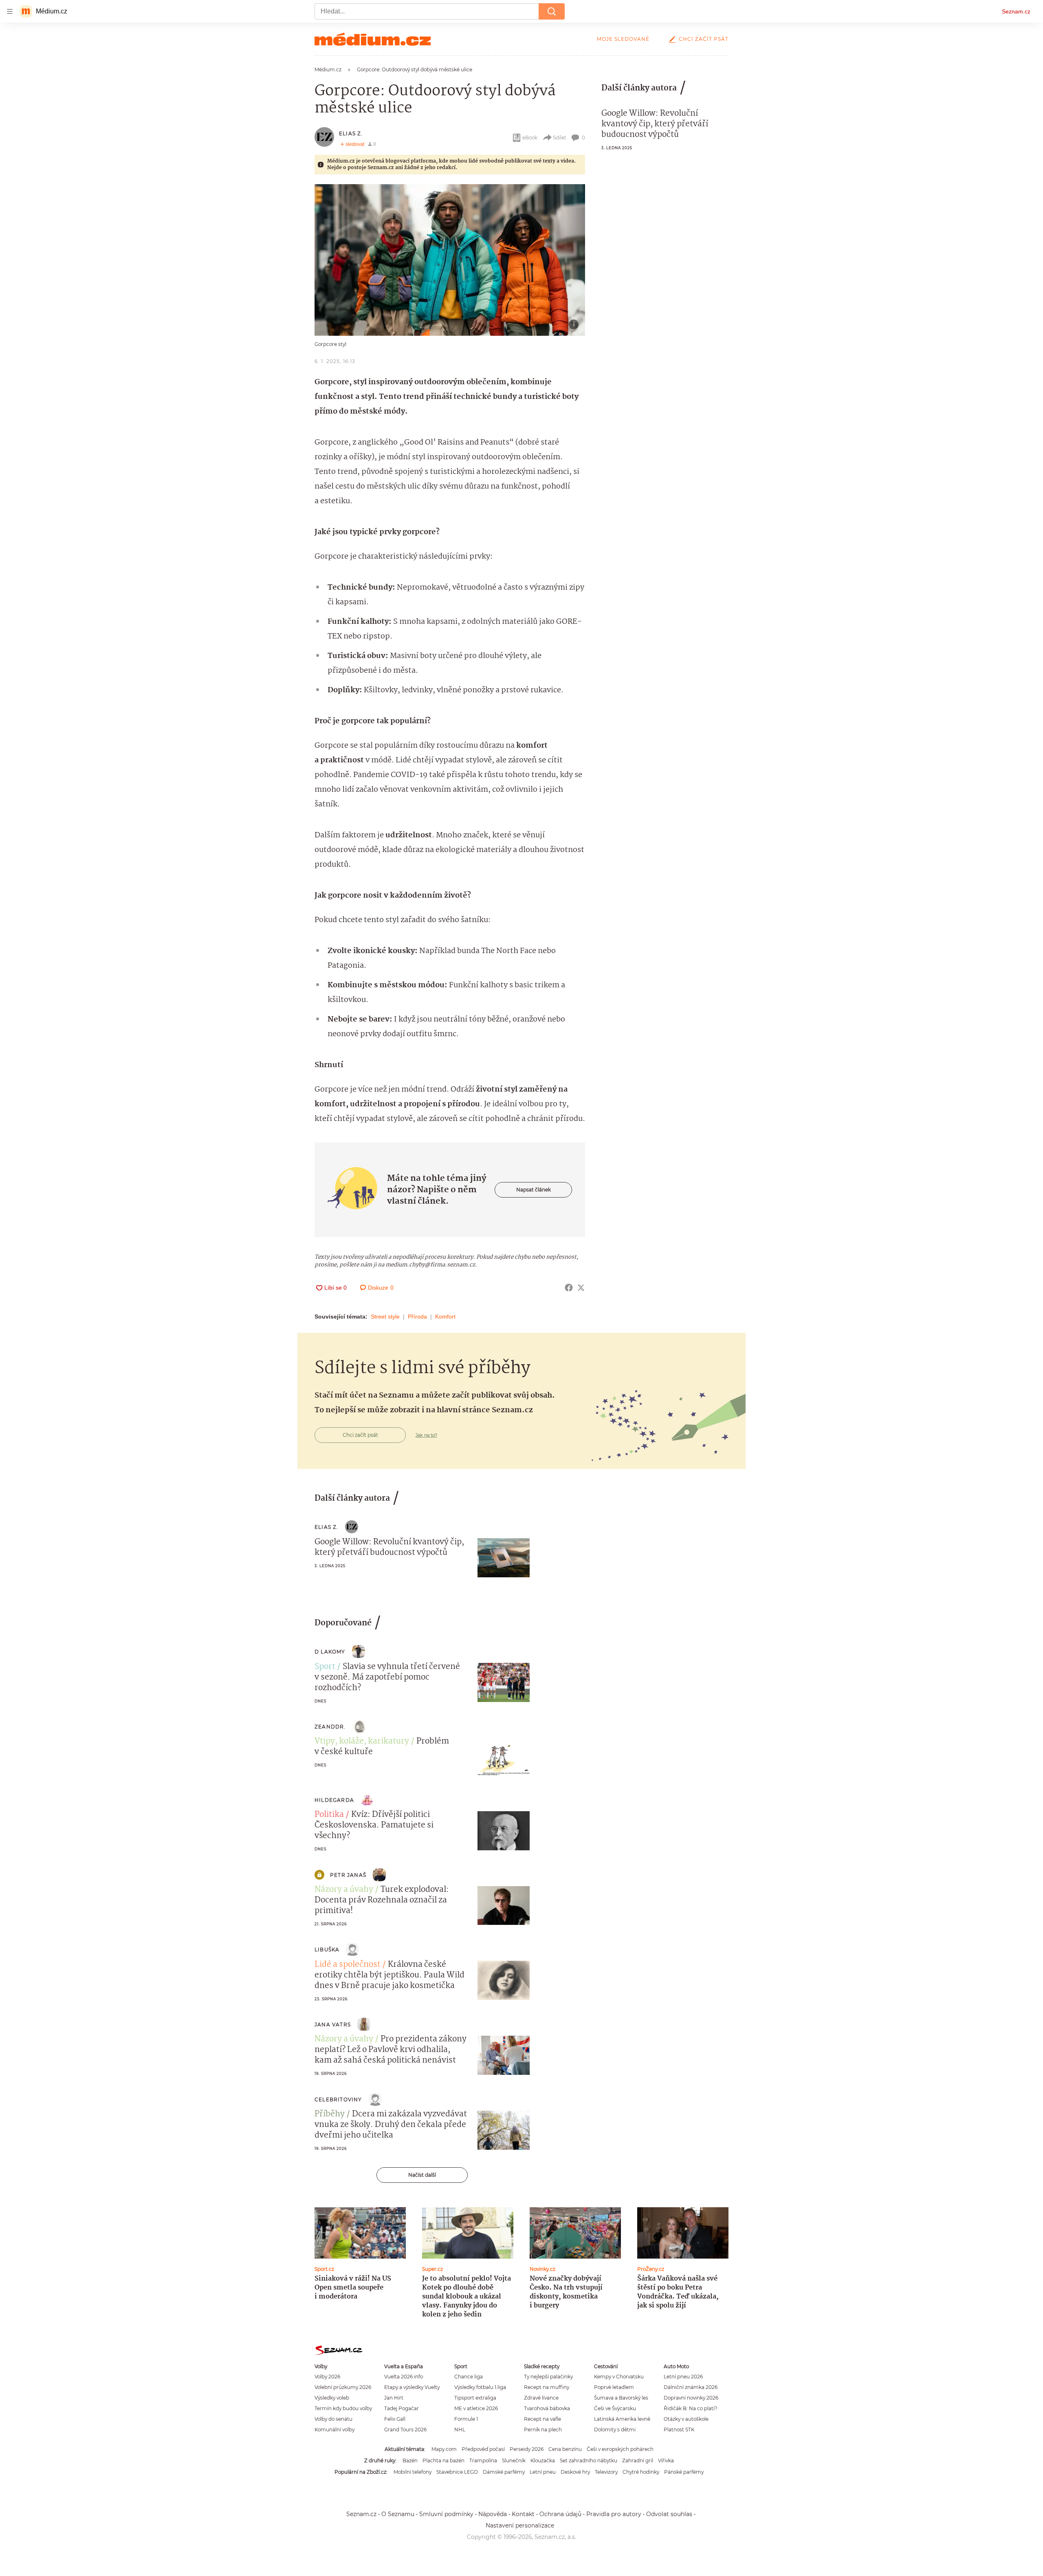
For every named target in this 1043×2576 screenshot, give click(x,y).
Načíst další (422, 2175)
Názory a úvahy (344, 1890)
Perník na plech (543, 2430)
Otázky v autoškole (686, 2419)
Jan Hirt (394, 2398)
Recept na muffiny (547, 2387)
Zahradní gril (638, 2460)
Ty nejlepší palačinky (548, 2377)
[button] (450, 260)
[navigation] (10, 11)
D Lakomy (330, 1652)
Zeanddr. (330, 1727)
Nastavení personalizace (520, 2525)
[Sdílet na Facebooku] (569, 1288)
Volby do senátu (333, 2419)
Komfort (445, 1317)
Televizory (606, 2472)
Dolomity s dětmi (615, 2430)
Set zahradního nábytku (589, 2460)
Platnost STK (679, 2430)
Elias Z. (351, 133)
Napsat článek (534, 1190)
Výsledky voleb (332, 2398)
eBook (530, 138)
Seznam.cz (1016, 11)
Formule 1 (466, 2419)
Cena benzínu (565, 2449)
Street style (385, 1317)
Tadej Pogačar (402, 2408)
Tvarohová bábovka (547, 2408)
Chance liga (469, 2377)
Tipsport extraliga (475, 2398)
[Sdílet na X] (581, 1288)
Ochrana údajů (560, 2514)
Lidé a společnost (348, 1965)
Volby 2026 (327, 2377)
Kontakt (523, 2514)
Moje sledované (623, 39)
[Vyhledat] (552, 11)
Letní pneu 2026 (683, 2377)
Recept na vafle (542, 2419)
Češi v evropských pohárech (620, 2449)
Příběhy (330, 2114)
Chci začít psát (704, 39)
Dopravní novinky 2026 (691, 2398)
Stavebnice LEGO (457, 2472)
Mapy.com (444, 2449)
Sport (325, 1667)
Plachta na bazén (443, 2460)
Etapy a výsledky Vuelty (412, 2387)
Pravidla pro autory (614, 2514)
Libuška (327, 1950)
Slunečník (514, 2460)
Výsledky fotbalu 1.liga (480, 2387)
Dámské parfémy (504, 2472)
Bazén (410, 2460)
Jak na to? (426, 1435)
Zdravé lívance (541, 2398)
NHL (460, 2430)
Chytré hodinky (641, 2472)
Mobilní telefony (413, 2472)
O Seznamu (398, 2514)
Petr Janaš (348, 1875)
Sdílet (560, 138)
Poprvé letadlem (614, 2387)
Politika (329, 1815)
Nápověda (493, 2514)
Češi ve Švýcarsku (615, 2408)
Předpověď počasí (483, 2449)
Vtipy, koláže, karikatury (362, 1742)
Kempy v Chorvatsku (619, 2377)
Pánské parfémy (684, 2472)
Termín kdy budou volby (343, 2408)
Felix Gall (395, 2419)
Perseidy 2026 (527, 2449)
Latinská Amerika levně (622, 2419)
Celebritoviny (338, 2099)
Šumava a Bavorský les (621, 2398)
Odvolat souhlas (669, 2514)
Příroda (417, 1317)
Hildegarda (334, 1800)
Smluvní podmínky (446, 2514)
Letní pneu (543, 2472)
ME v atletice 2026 (476, 2408)
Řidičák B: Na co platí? (691, 2408)
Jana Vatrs (333, 2024)
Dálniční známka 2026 (691, 2387)
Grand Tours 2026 (405, 2430)
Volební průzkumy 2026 (343, 2387)
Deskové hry (575, 2472)
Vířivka (666, 2460)
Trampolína (483, 2460)
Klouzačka (543, 2460)
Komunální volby (334, 2430)
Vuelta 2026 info (404, 2377)
